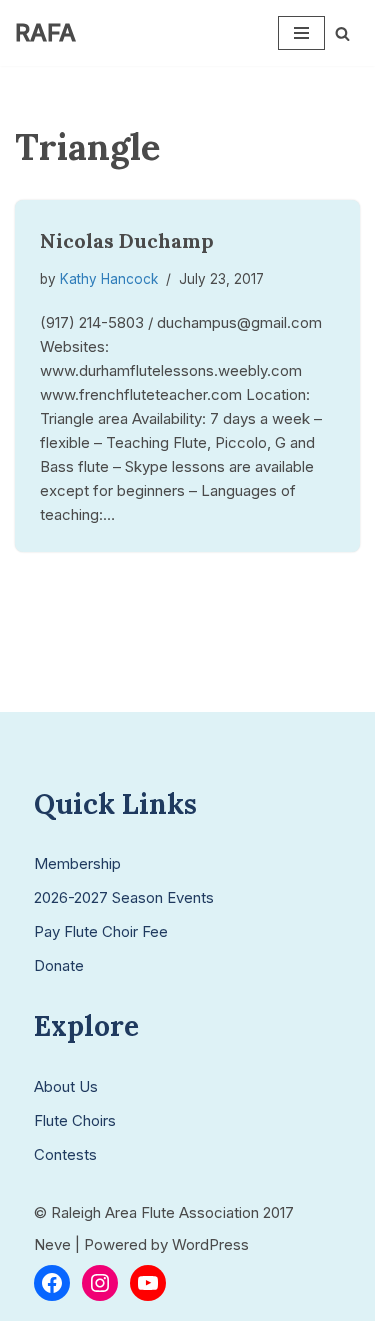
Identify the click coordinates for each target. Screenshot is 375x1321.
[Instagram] (100, 1283)
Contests (65, 1154)
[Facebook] (52, 1283)
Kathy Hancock (109, 279)
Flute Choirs (75, 1120)
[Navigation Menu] (301, 33)
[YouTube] (148, 1283)
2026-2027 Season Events (124, 897)
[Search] (342, 33)
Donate (59, 965)
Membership (77, 863)
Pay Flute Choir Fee (101, 931)
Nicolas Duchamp (127, 240)
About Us (66, 1086)
